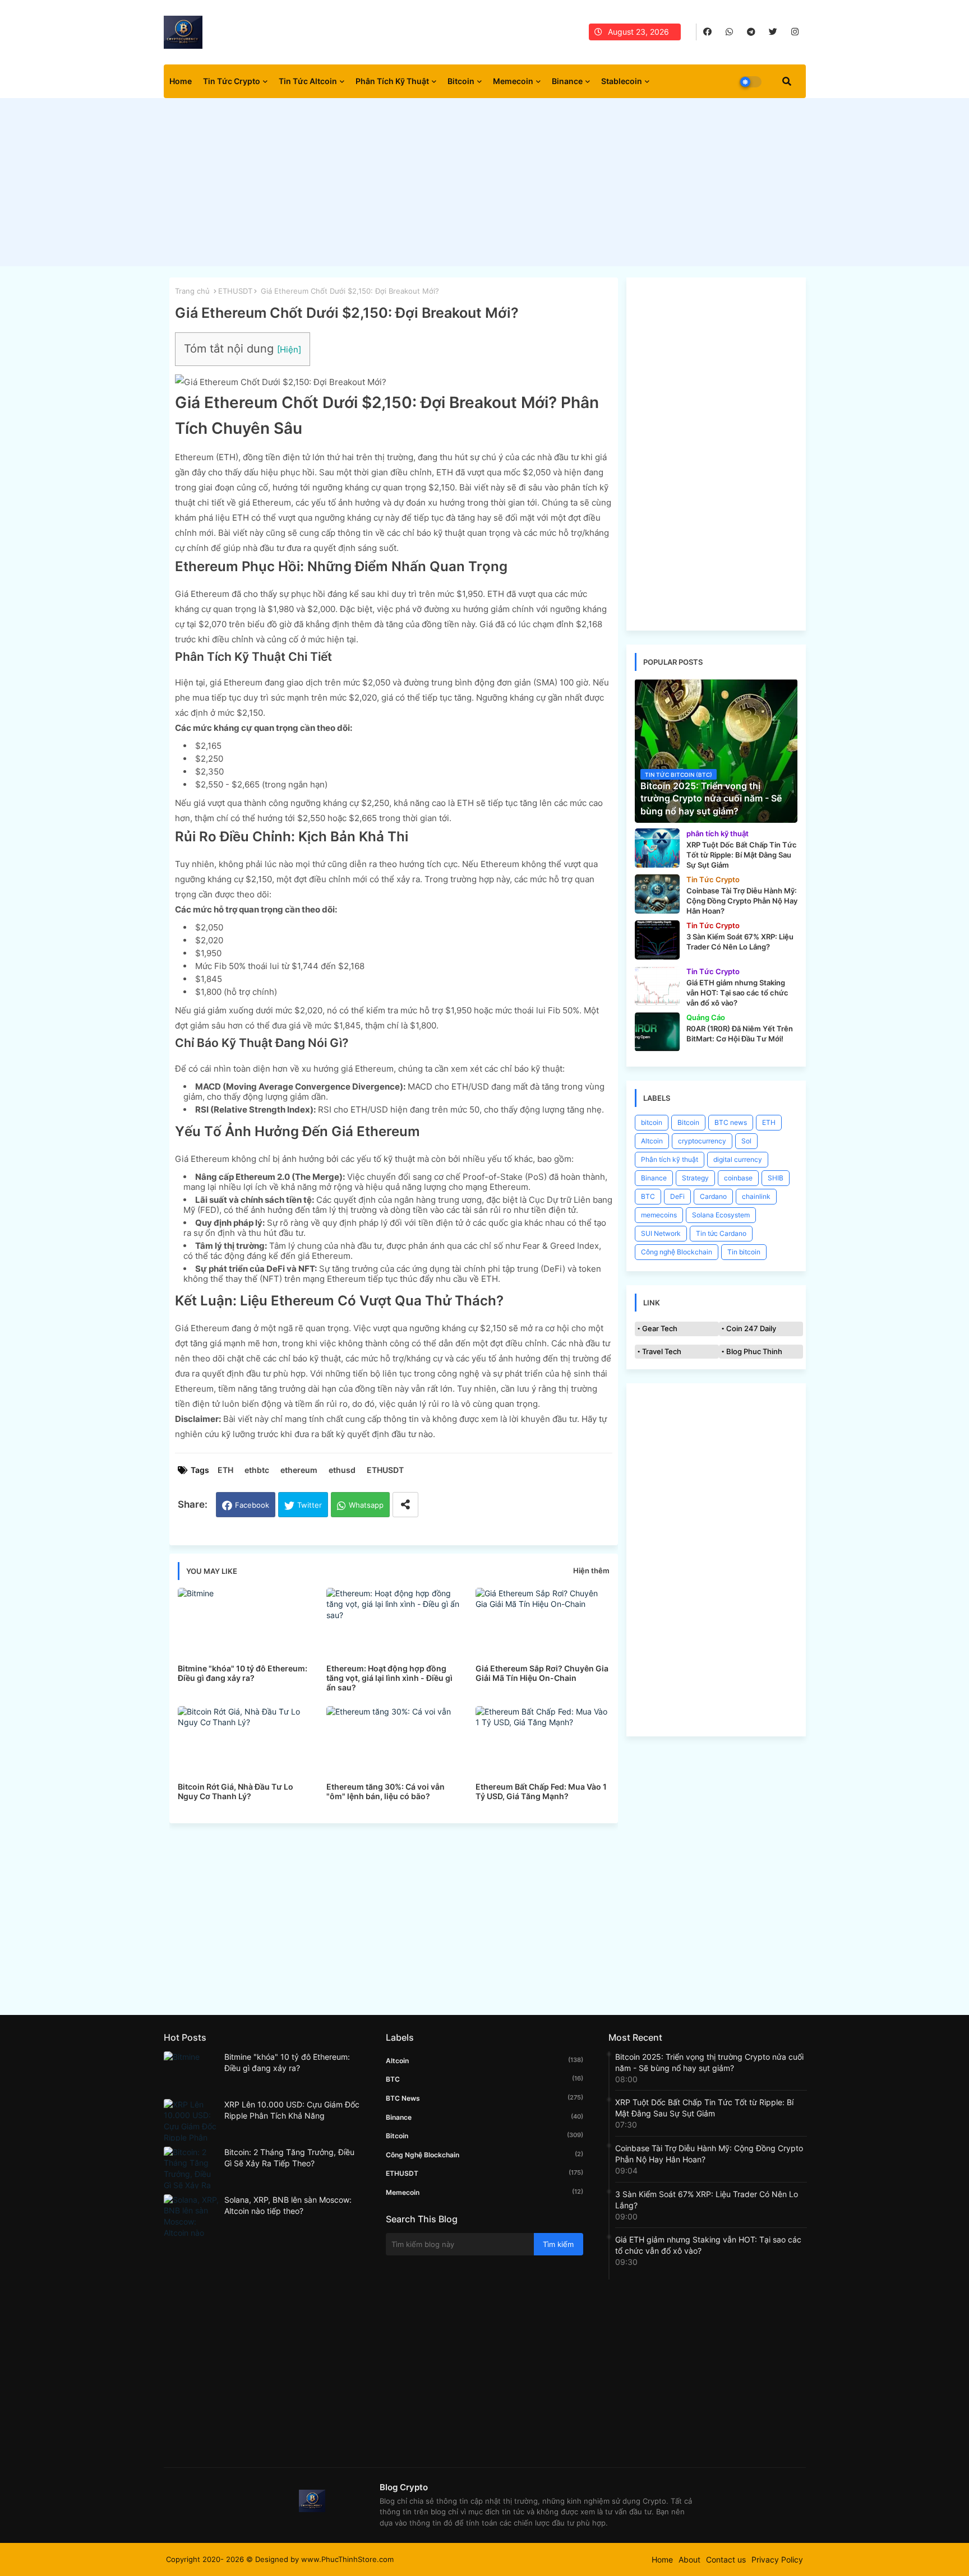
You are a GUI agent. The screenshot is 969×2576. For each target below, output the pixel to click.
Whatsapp (366, 1505)
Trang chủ (192, 291)
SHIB (776, 1178)
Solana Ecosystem (721, 1215)
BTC (648, 1196)
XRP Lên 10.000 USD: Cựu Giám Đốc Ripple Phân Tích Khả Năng (292, 2110)
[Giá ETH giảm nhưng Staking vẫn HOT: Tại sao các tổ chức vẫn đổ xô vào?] (657, 986)
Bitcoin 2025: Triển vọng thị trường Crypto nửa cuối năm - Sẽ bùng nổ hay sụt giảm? (709, 2062)
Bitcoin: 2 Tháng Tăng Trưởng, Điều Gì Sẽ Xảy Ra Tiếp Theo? (289, 2158)
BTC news (731, 1122)
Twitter (310, 1505)
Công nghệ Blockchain (677, 1252)
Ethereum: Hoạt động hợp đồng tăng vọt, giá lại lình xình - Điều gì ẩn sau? (389, 1678)
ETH (225, 1470)
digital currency (738, 1159)
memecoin (484, 2192)
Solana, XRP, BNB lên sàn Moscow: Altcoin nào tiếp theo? (288, 2205)
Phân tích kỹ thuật (392, 81)
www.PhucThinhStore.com (347, 2559)
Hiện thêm (591, 1570)
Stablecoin (622, 81)
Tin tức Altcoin (308, 81)
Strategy (695, 1178)
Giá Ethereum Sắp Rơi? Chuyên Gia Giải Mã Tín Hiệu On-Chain (542, 1673)
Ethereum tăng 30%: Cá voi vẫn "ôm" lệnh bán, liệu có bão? (386, 1791)
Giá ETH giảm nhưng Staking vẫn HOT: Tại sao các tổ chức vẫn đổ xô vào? (708, 2245)
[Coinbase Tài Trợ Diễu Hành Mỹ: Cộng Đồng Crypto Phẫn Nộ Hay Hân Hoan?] (657, 894)
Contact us (726, 2559)
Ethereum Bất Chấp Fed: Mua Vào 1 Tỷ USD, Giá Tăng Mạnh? (541, 1791)
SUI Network (661, 1233)
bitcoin (652, 1122)
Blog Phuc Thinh (754, 1351)
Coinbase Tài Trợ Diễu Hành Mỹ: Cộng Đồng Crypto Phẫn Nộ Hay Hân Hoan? (709, 2154)
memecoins (659, 1215)
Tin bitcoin (744, 1252)
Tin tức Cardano (721, 1233)
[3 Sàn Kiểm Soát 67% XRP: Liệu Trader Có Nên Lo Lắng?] (657, 940)
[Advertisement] (485, 185)
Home (181, 81)
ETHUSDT (235, 291)
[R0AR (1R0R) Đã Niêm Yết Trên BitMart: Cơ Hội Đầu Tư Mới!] (657, 1032)
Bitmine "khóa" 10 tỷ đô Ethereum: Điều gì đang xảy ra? (243, 1673)
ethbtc (257, 1470)
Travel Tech (662, 1351)
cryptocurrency (702, 1141)
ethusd (342, 1470)
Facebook (252, 1505)
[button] (787, 81)
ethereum (299, 1470)
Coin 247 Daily (751, 1328)
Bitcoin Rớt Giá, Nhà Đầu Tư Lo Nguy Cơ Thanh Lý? (236, 1791)
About (689, 2559)
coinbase (738, 1178)
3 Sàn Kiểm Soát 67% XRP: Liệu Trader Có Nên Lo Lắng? (707, 2200)
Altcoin (652, 1141)
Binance (567, 81)
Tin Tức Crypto (232, 81)
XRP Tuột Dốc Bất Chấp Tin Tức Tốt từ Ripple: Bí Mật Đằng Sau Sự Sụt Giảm (704, 2108)
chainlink (756, 1196)
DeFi (677, 1196)
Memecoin (513, 81)
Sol (746, 1141)
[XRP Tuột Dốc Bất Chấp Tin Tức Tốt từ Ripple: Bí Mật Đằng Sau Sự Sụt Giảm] (657, 848)
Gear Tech (660, 1328)
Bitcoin (461, 81)
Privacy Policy (777, 2559)
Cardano (713, 1196)
